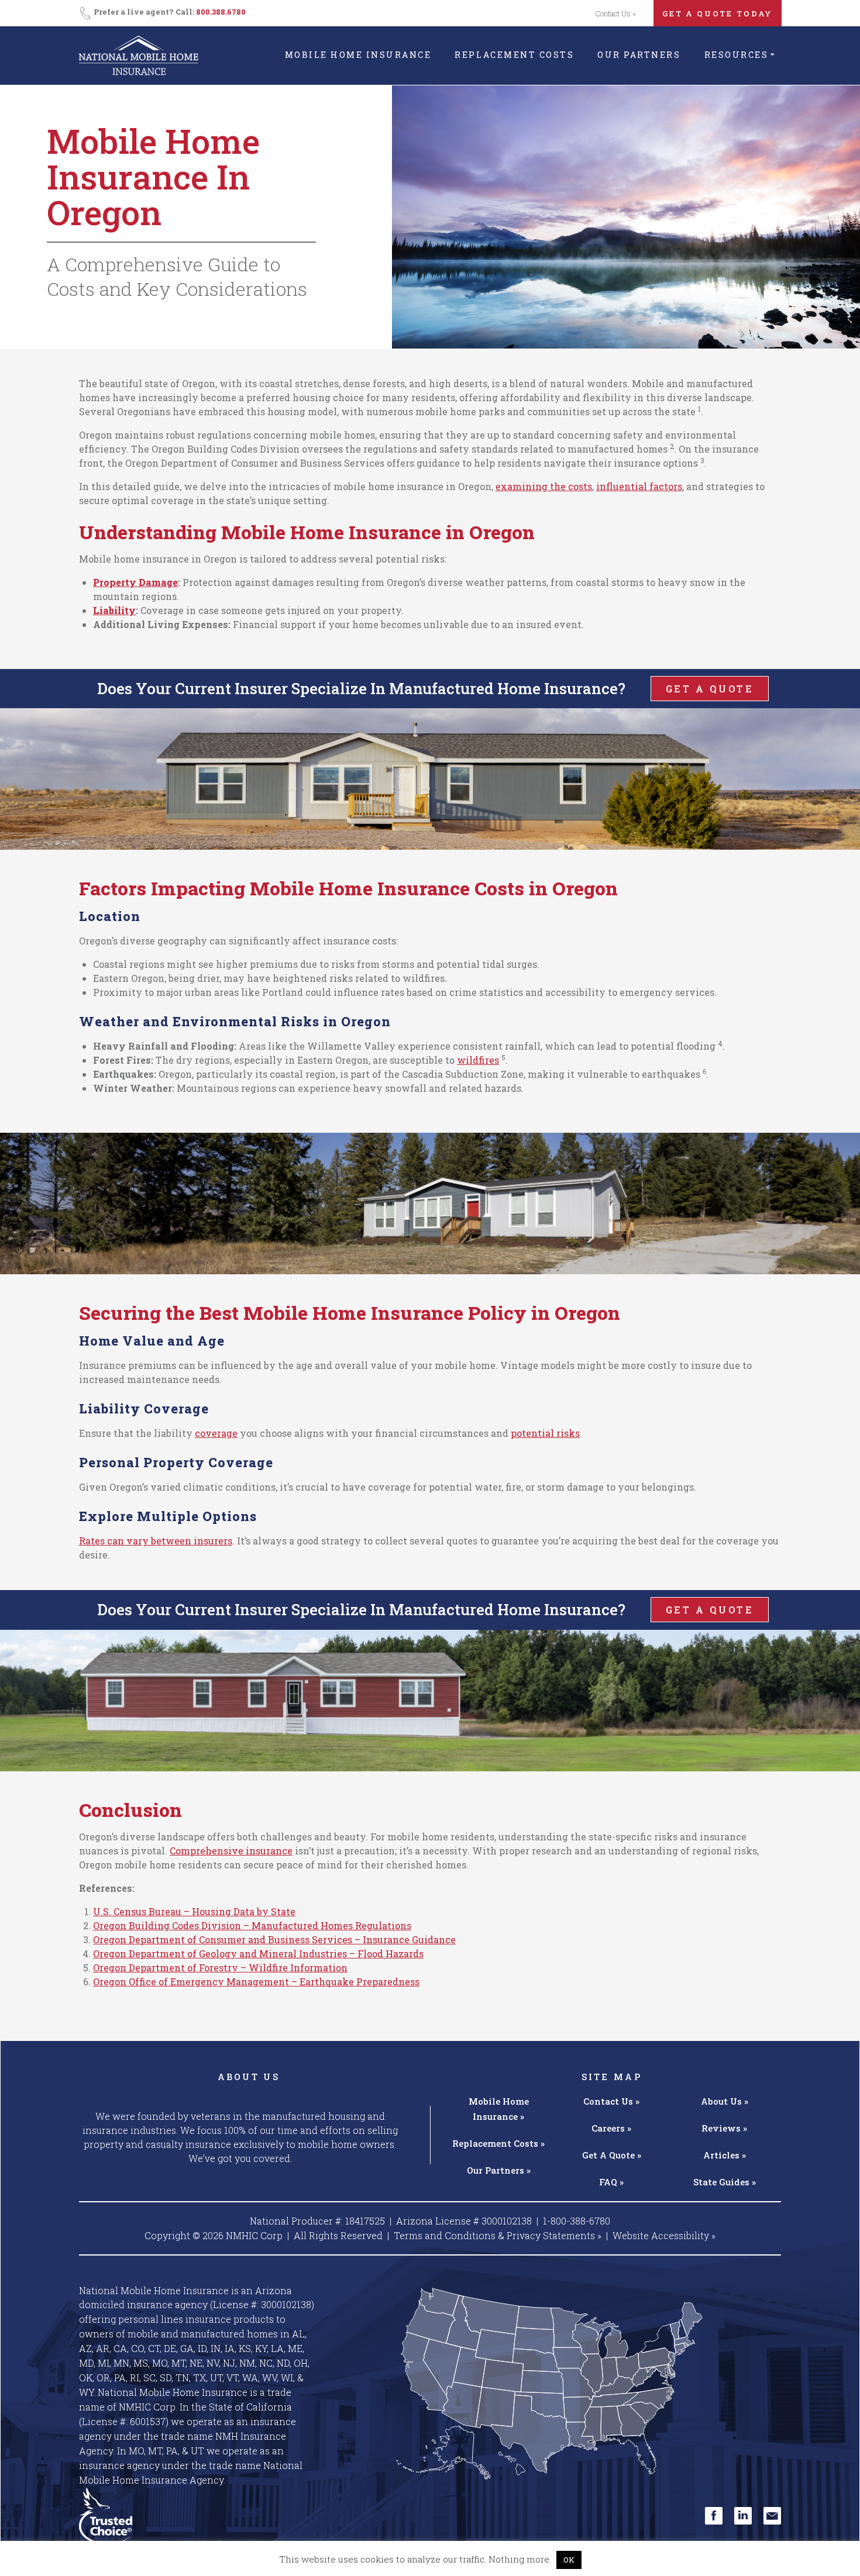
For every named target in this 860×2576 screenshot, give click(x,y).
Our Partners (639, 55)
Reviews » (724, 2128)
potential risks (545, 1433)
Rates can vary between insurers (156, 1541)
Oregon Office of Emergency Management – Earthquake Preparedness (256, 1982)
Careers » (611, 2128)
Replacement (498, 2143)
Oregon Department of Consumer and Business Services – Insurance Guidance (274, 1939)
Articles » (725, 2155)
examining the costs (544, 486)
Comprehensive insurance (231, 1851)
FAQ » (611, 2182)
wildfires (478, 1060)
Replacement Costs (514, 55)
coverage (216, 1433)
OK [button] (569, 2560)
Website (664, 2235)
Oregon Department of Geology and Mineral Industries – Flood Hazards (258, 1953)
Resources (737, 55)
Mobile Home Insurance (358, 55)
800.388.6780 (221, 12)
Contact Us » (615, 13)
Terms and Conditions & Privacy (498, 2235)
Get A (612, 2155)
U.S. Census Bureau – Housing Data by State (194, 1911)
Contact (611, 2101)
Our (499, 2170)
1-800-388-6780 (577, 2221)
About (725, 2101)
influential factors (639, 486)
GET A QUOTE (710, 689)
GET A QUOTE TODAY (718, 13)
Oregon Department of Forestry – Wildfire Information (220, 1968)
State (725, 2182)
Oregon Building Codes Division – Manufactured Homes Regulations (252, 1925)
